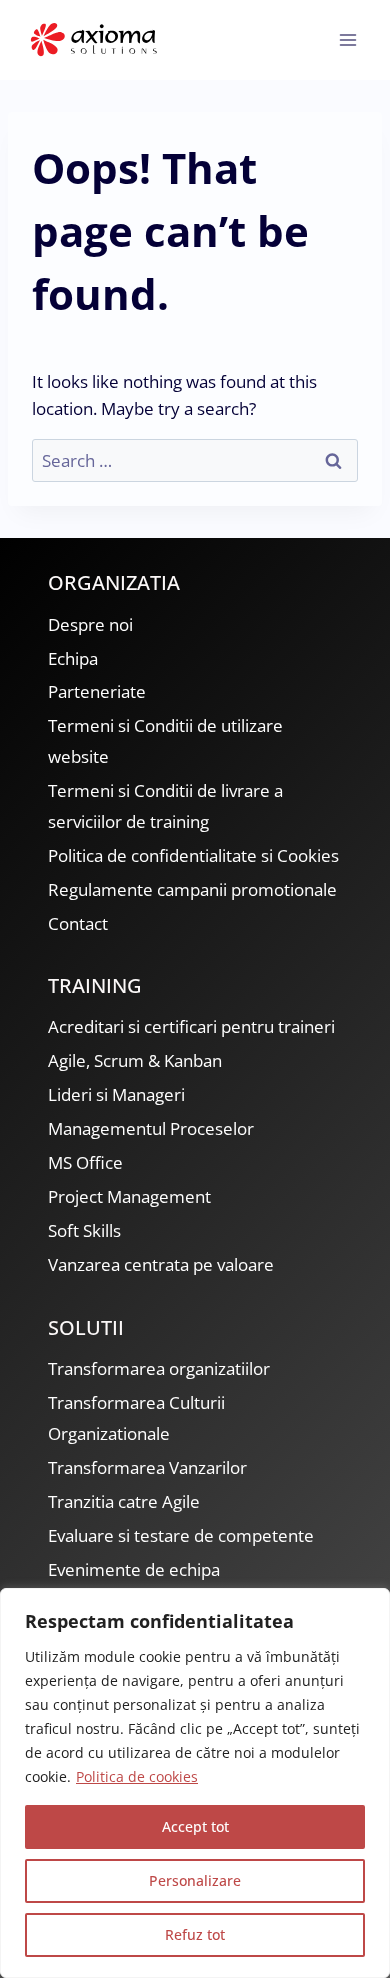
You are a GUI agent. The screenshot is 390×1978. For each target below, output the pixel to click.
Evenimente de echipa (134, 1569)
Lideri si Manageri (116, 1094)
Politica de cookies (137, 1776)
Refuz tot (195, 1934)
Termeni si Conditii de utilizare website (165, 741)
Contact (78, 923)
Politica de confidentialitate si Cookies (193, 855)
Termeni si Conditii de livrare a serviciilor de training (165, 806)
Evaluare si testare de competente (181, 1535)
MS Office (85, 1162)
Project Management (129, 1196)
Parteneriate (97, 691)
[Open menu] (347, 39)
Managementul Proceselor (151, 1128)
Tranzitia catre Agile (124, 1501)
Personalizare (195, 1880)
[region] (195, 1783)
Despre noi (90, 624)
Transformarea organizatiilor (159, 1368)
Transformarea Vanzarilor (147, 1467)
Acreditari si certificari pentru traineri (191, 1026)
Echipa (73, 658)
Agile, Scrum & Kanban (135, 1060)
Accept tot (195, 1826)
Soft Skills (84, 1230)
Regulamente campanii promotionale (192, 889)
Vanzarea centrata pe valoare (161, 1264)
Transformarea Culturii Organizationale (136, 1418)
